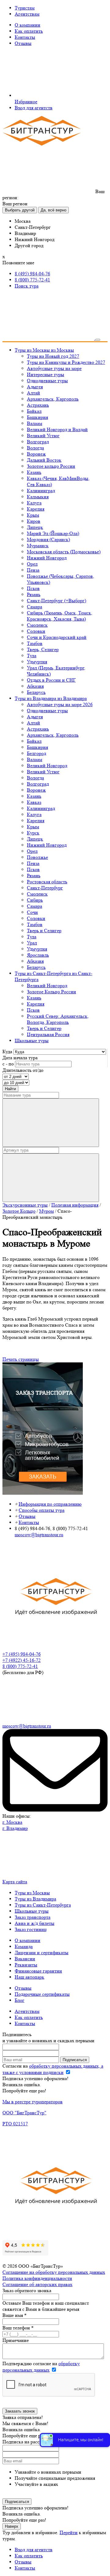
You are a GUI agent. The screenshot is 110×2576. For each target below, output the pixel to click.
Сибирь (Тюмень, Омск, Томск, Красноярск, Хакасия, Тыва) (60, 616)
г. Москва (12, 1822)
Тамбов (35, 643)
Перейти (69, 2532)
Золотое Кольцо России (51, 992)
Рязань (34, 594)
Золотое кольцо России (51, 466)
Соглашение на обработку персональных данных (54, 2272)
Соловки (36, 631)
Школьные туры (32, 1911)
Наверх (12, 2526)
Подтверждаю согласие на (41, 2367)
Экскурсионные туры (25, 1205)
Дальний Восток (44, 460)
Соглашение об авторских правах (37, 2284)
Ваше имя (15, 2315)
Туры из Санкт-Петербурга (43, 1905)
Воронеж (36, 454)
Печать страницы (21, 1359)
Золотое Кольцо (19, 1211)
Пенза (33, 570)
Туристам (25, 8)
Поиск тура (27, 286)
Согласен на (53, 2069)
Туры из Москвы (32, 1893)
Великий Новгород (47, 766)
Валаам (35, 423)
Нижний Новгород (47, 558)
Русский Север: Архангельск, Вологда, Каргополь (58, 1019)
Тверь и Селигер (44, 931)
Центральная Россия (48, 1034)
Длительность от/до (23, 1070)
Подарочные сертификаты (42, 1994)
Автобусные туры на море (54, 368)
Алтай (33, 393)
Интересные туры (46, 374)
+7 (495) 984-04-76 (22, 1654)
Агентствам (27, 14)
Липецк (35, 527)
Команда (24, 1946)
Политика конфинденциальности (37, 2278)
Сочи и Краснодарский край (57, 637)
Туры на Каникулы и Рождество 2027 (66, 362)
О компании (28, 25)
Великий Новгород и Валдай (57, 429)
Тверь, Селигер (43, 649)
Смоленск (37, 625)
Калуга (34, 503)
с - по (8, 1064)
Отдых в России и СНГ (51, 680)
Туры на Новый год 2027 (53, 356)
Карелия (36, 509)
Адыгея (35, 387)
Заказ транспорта (33, 1917)
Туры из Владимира (35, 1899)
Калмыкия (38, 497)
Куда (7, 1052)
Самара (35, 607)
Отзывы (23, 43)
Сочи (32, 912)
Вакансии (25, 1959)
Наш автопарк (29, 1977)
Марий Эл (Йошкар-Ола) (53, 533)
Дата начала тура (20, 1058)
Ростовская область (47, 882)
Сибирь (35, 900)
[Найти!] (51, 1123)
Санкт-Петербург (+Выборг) (57, 601)
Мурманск (38, 546)
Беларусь (36, 692)
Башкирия (37, 417)
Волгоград (38, 442)
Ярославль (38, 955)
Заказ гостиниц (31, 1929)
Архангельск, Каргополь (53, 399)
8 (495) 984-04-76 (32, 274)
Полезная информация (75, 1205)
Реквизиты (26, 1965)
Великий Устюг (43, 436)
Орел (32, 564)
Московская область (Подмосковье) (64, 552)
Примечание (16, 2340)
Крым (33, 515)
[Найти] (51, 1178)
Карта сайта (15, 1882)
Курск (33, 833)
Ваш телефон (18, 2328)
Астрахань (38, 405)
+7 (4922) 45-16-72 (22, 1660)
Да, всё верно (53, 210)
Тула (32, 656)
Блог (20, 2000)
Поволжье (37, 857)
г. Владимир (15, 1828)
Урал (32, 943)
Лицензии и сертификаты (42, 1953)
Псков (33, 588)
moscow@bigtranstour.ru (39, 1535)
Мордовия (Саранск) (48, 539)
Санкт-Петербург (45, 888)
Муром (46, 1211)
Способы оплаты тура (42, 1510)
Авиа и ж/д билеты (35, 1923)
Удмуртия (37, 662)
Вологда (35, 448)
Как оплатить (29, 31)
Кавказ (34, 802)
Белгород (37, 753)
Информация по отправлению (50, 1504)
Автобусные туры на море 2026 (60, 704)
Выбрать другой (20, 210)
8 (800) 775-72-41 (32, 280)
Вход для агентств (34, 108)
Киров (34, 521)
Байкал (34, 411)
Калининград (41, 491)
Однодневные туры (47, 381)
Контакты (25, 37)
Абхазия (35, 686)
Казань (34, 472)
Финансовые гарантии (38, 1971)
